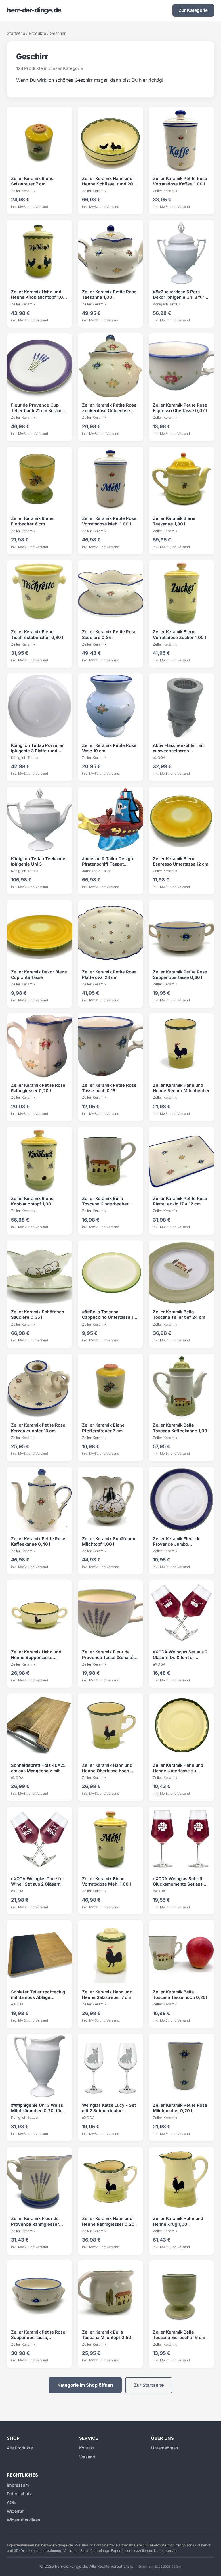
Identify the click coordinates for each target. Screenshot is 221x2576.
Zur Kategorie (193, 10)
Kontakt (87, 2448)
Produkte (37, 33)
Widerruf (15, 2511)
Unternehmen (165, 2448)
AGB (11, 2502)
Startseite (16, 33)
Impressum (18, 2485)
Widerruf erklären (24, 2520)
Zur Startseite (149, 2385)
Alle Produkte (20, 2448)
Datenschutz (19, 2494)
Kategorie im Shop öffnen (85, 2385)
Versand (87, 2457)
